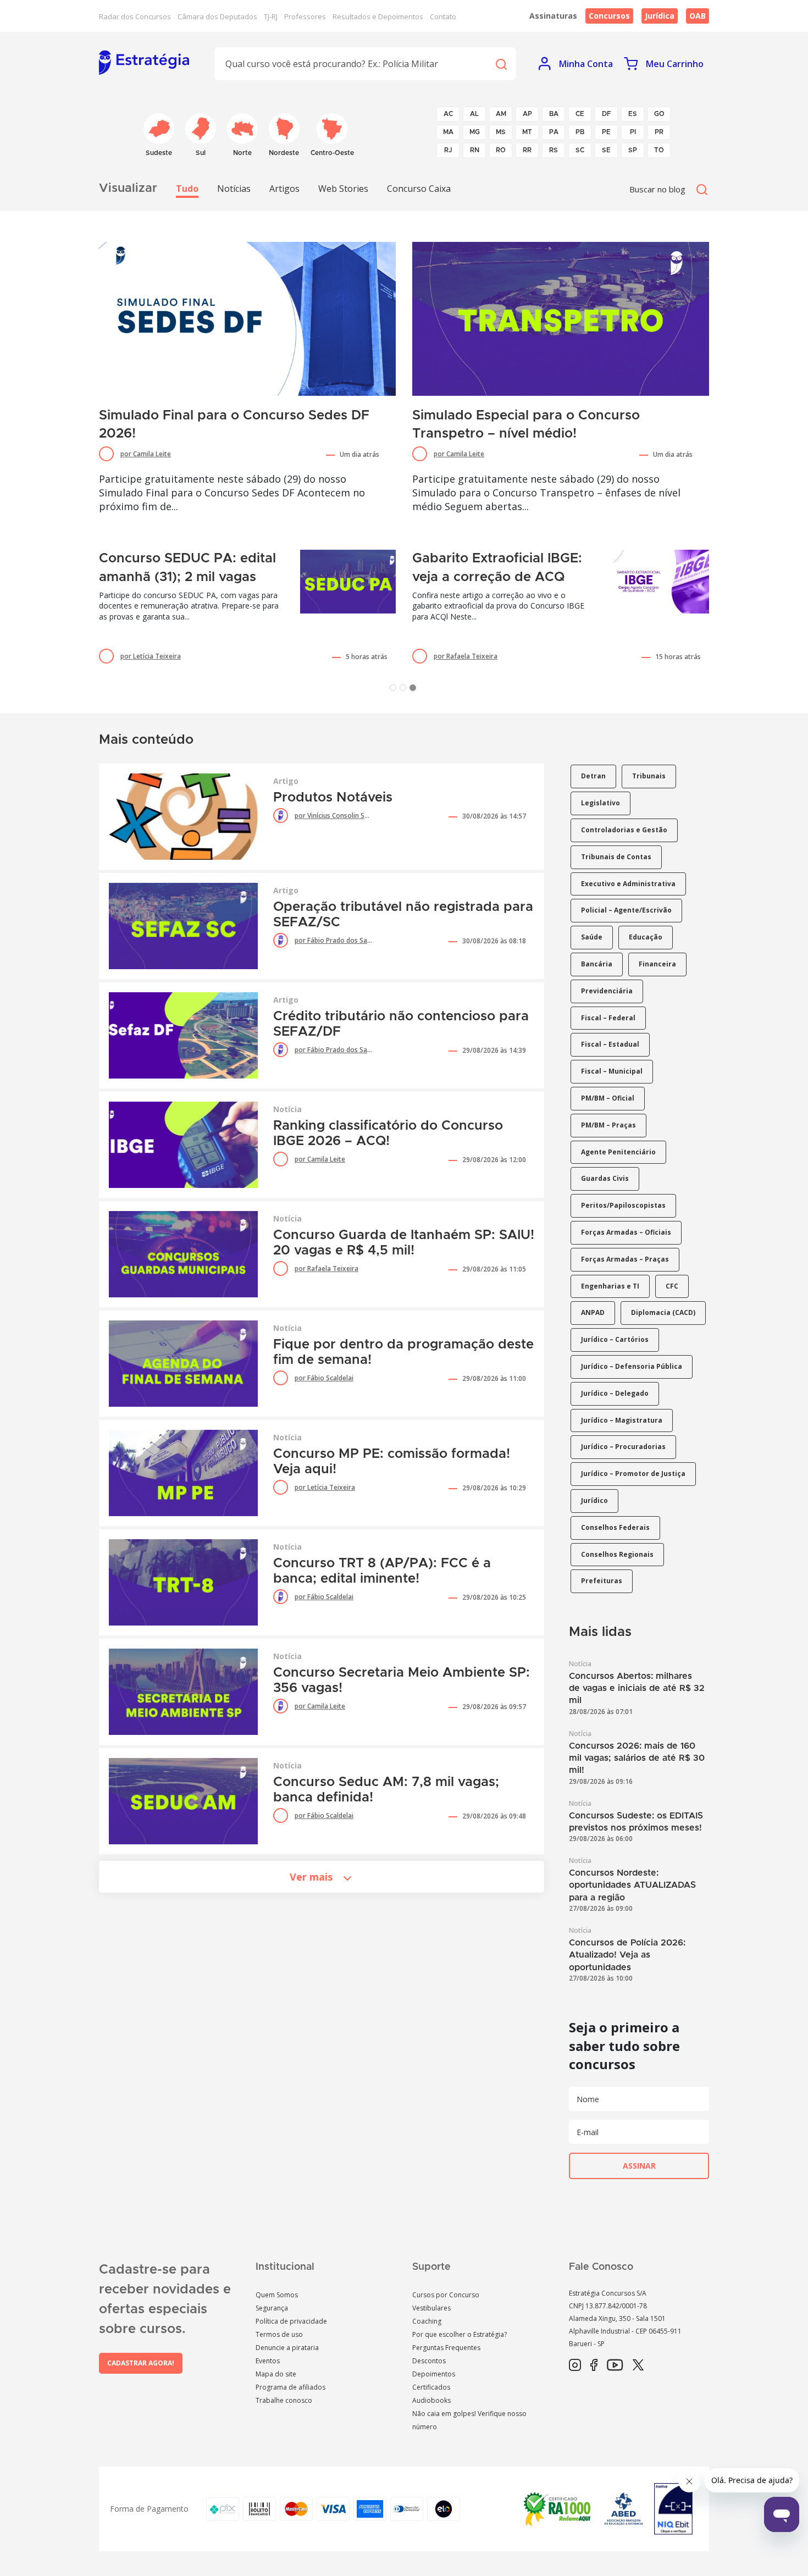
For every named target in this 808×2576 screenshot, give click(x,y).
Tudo (187, 189)
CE (580, 114)
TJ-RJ (271, 16)
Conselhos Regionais (617, 1554)
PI (633, 132)
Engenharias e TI (610, 1286)
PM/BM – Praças (608, 1125)
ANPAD (593, 1312)
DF (607, 114)
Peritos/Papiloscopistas (623, 1205)
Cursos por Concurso (446, 2295)
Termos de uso (279, 2334)
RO (501, 150)
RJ (448, 150)
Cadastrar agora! (141, 2363)
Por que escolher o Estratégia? (460, 2334)
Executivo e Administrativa (628, 884)
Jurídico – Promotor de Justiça (633, 1474)
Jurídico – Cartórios (615, 1339)
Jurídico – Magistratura (622, 1420)
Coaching (427, 2321)
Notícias (234, 189)
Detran (593, 776)
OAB (698, 16)
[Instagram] (575, 2365)
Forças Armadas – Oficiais (626, 1232)
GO (659, 114)
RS (554, 150)
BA (554, 114)
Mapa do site (276, 2374)
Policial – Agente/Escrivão (626, 910)
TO (659, 150)
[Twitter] (638, 2365)
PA (554, 132)
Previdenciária (607, 991)
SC (580, 150)
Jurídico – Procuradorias (623, 1447)
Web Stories (343, 189)
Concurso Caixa (419, 189)
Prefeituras (602, 1581)
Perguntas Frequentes (446, 2348)
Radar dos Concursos (135, 16)
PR (659, 132)
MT (527, 132)
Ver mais (311, 1877)
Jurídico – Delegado (615, 1393)
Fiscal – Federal (608, 1018)
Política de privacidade (291, 2321)
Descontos (429, 2361)
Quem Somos (277, 2295)
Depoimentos (434, 2374)
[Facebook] (594, 2365)
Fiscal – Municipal (612, 1071)
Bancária (597, 964)
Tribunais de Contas (616, 857)
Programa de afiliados (290, 2387)
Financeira (657, 964)
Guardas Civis (605, 1178)
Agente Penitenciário (618, 1152)
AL (474, 114)
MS (501, 132)
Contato (443, 16)
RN (475, 150)
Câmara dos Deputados (217, 16)
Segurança (272, 2308)
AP (527, 114)
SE (606, 150)
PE (606, 132)
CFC (672, 1286)
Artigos (284, 189)
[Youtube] (615, 2365)
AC (448, 114)
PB (580, 132)
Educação (646, 937)
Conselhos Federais (615, 1527)
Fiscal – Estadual (610, 1044)
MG (475, 132)
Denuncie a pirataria (287, 2348)
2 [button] (405, 690)
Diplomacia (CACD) (663, 1312)
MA (448, 132)
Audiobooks (431, 2400)
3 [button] (415, 690)
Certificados (431, 2387)
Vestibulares (431, 2308)
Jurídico (594, 1500)
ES (633, 114)
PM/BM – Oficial (608, 1098)
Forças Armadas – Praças (625, 1259)
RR (527, 150)
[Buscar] (501, 63)
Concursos (609, 16)
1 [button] (395, 690)
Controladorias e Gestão (624, 830)
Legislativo (601, 803)
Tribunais (649, 776)
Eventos (268, 2361)
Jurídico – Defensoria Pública (632, 1366)
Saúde (592, 937)
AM (501, 114)
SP (633, 150)
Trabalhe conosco (284, 2400)
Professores (305, 16)
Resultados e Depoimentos (378, 16)
